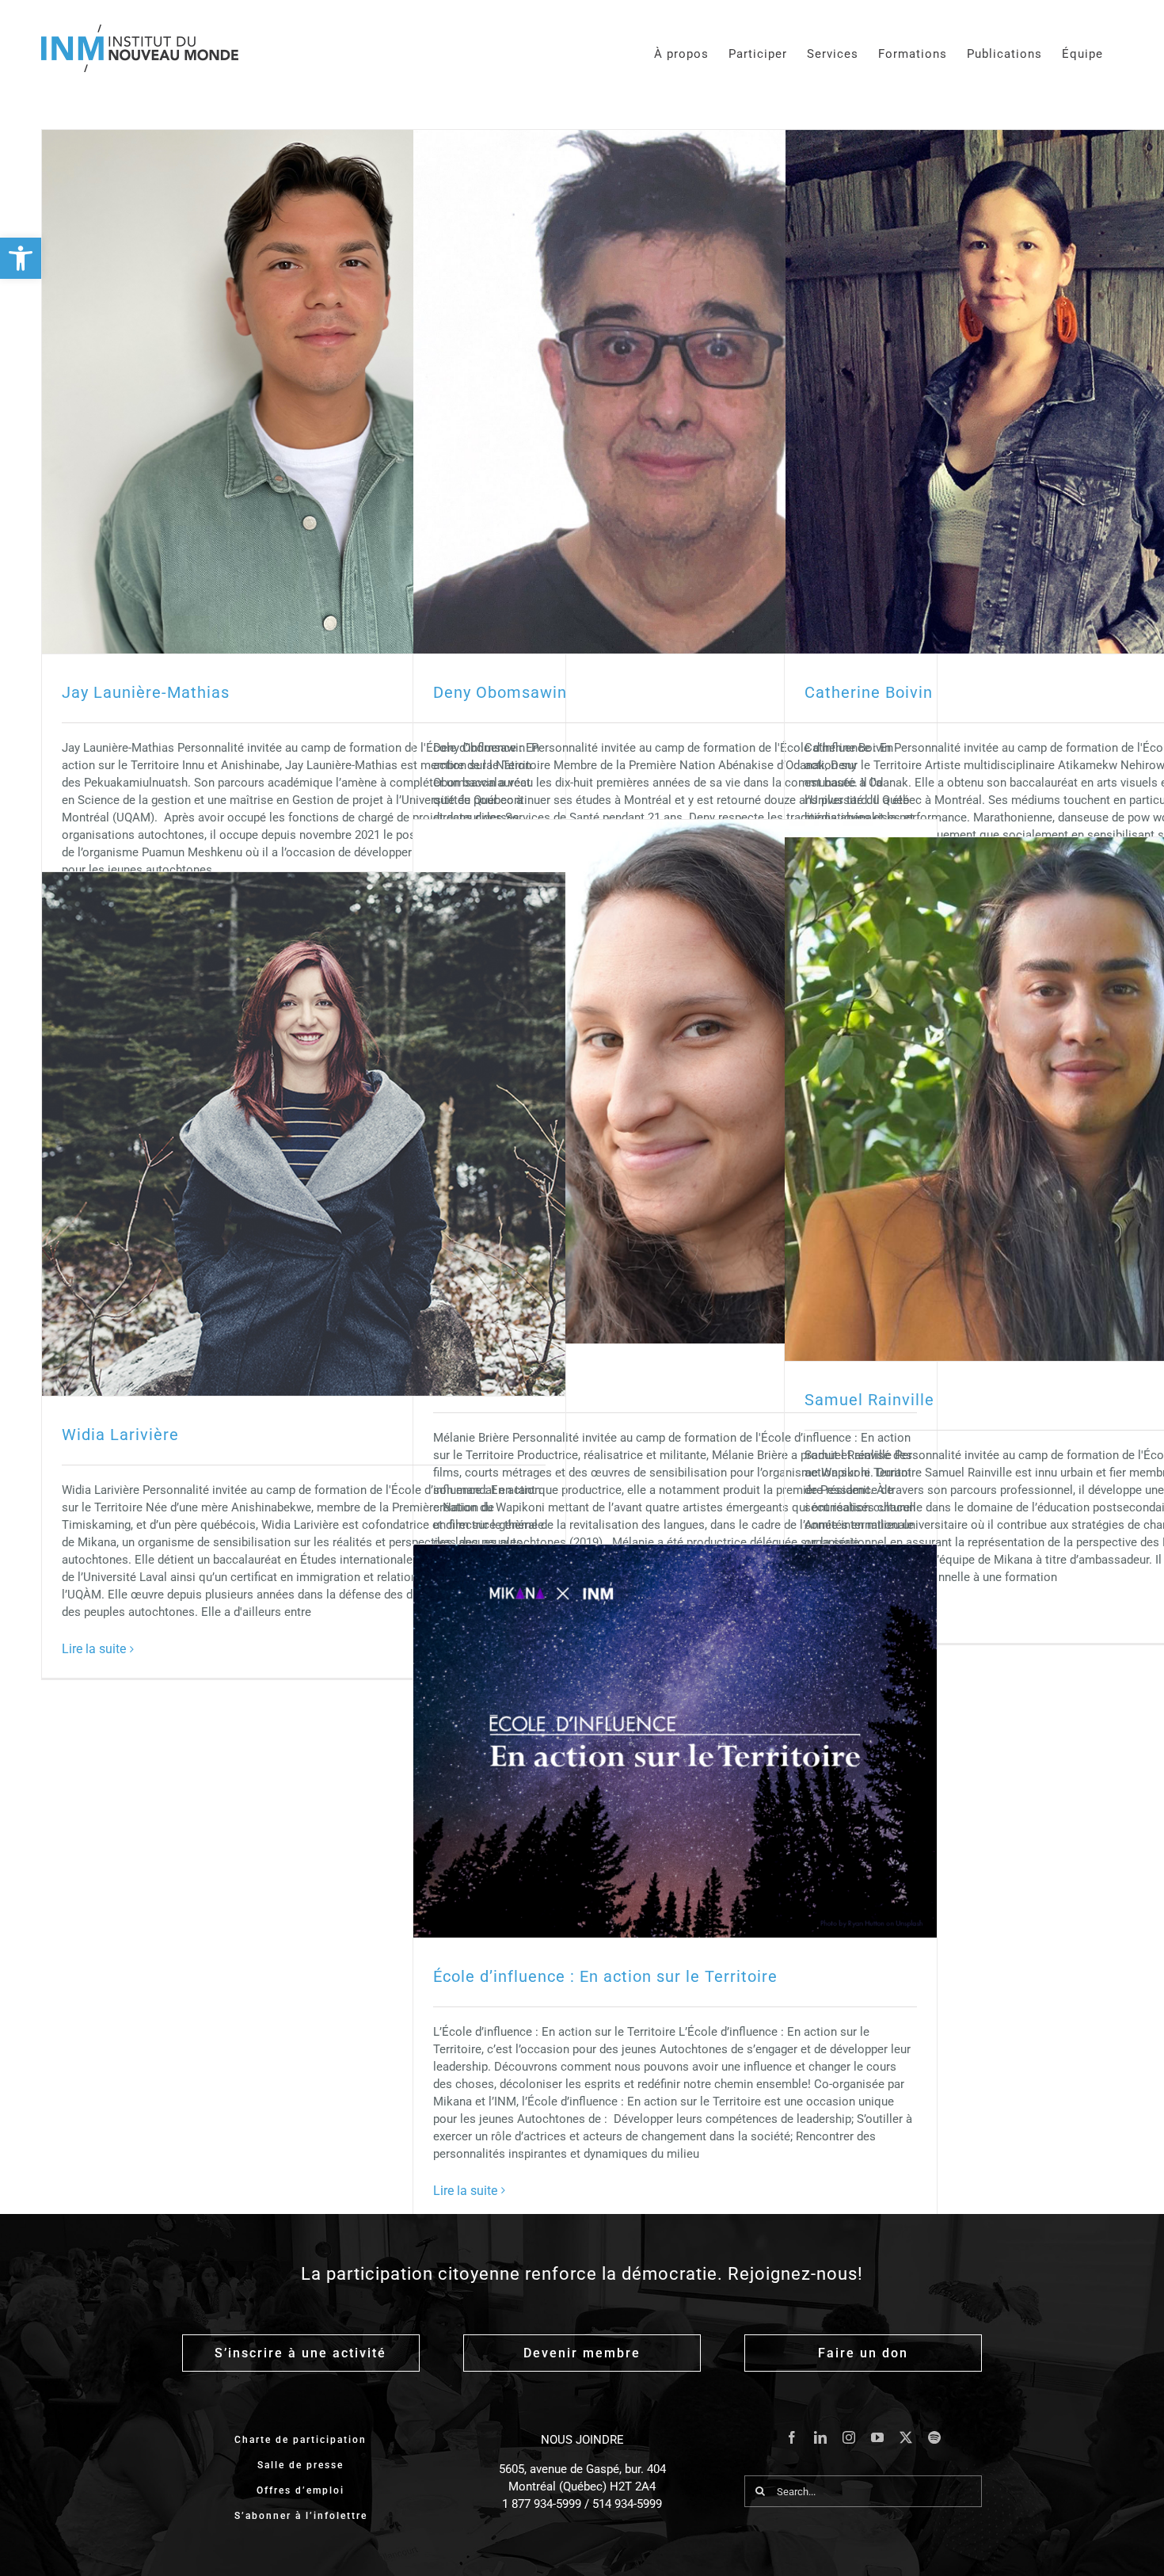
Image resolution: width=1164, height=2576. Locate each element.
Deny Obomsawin (500, 692)
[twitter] (906, 2437)
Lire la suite (94, 1649)
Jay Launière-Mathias (146, 692)
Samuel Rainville (869, 1400)
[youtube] (877, 2437)
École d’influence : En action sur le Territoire (605, 1976)
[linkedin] (820, 2437)
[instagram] (849, 2437)
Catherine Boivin (869, 692)
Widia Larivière (120, 1435)
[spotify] (934, 2437)
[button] (21, 258)
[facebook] (792, 2437)
